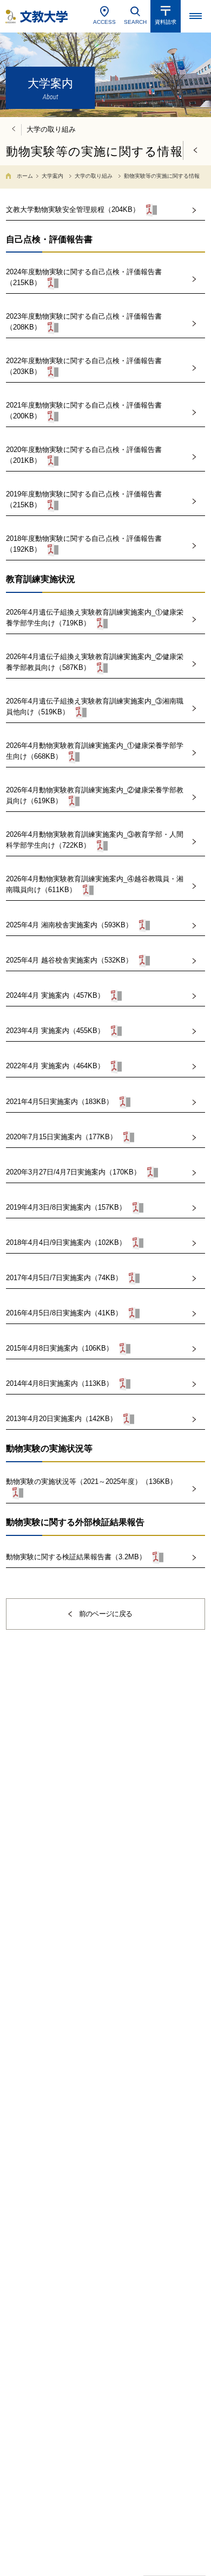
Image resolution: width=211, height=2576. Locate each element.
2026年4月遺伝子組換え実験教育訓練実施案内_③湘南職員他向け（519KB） (95, 706)
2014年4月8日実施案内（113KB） (60, 1384)
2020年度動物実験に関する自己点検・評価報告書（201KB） (84, 455)
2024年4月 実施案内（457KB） (55, 996)
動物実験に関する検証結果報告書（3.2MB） (76, 1557)
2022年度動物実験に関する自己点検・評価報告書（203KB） (84, 366)
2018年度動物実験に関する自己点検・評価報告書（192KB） (84, 544)
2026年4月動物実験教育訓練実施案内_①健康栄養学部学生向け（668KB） (95, 751)
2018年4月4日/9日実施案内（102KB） (66, 1242)
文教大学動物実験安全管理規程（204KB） (73, 209)
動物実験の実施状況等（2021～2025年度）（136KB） (91, 1481)
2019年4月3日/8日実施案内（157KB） (66, 1207)
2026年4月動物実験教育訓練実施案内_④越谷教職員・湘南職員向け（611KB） (95, 884)
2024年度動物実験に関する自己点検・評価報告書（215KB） (84, 277)
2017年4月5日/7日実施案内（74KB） (64, 1278)
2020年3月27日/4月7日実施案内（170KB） (73, 1172)
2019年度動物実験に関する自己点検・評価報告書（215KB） (84, 499)
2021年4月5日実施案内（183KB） (60, 1102)
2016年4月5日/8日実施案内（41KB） (64, 1313)
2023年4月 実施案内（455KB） (55, 1031)
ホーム (25, 176)
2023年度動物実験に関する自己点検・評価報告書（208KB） (84, 322)
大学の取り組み (94, 176)
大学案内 (52, 176)
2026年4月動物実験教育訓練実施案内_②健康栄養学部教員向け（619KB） (95, 795)
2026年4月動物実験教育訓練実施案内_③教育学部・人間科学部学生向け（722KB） (95, 840)
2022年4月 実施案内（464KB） (55, 1066)
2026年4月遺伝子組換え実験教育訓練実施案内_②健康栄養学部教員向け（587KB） (95, 662)
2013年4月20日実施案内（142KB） (61, 1419)
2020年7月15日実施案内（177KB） (61, 1137)
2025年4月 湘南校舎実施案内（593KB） (69, 925)
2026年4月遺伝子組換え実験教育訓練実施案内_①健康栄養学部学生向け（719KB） (95, 618)
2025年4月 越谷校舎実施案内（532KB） (69, 961)
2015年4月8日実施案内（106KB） (60, 1349)
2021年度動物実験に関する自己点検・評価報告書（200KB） (84, 411)
